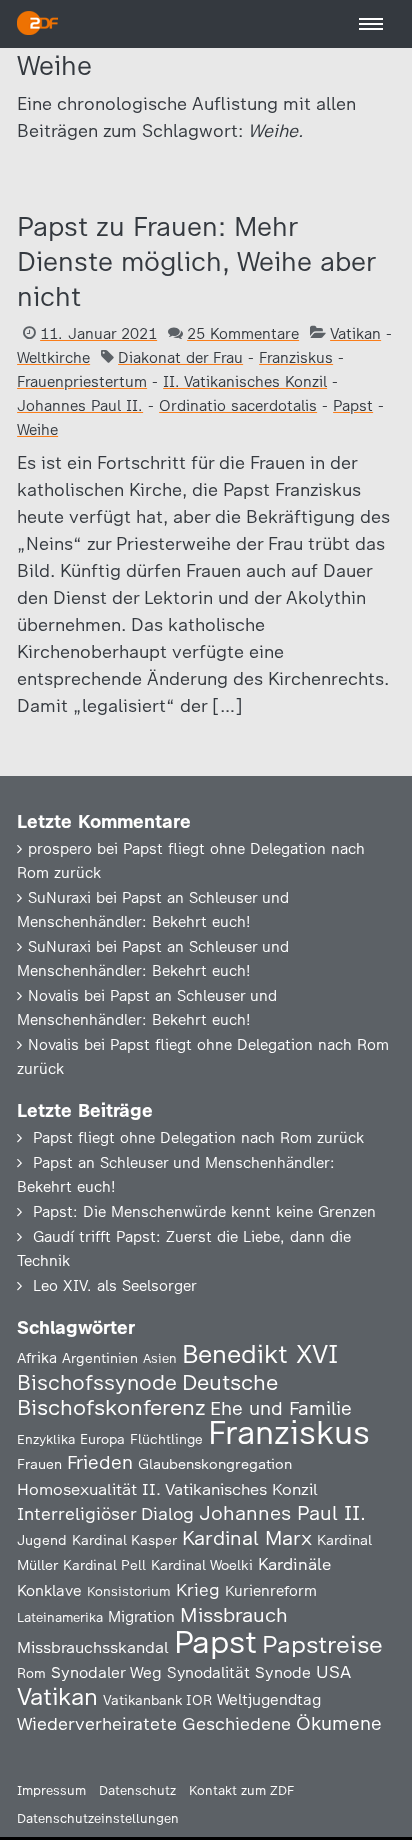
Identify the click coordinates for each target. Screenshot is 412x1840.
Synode (283, 1672)
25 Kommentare (243, 334)
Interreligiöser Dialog (105, 1513)
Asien (160, 1358)
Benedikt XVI (260, 1354)
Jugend (42, 1540)
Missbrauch (234, 1615)
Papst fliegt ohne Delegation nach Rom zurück (198, 1138)
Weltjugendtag (269, 1699)
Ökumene (339, 1723)
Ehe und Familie (281, 1408)
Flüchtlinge (166, 1439)
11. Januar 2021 (98, 334)
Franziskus (296, 358)
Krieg (198, 1590)
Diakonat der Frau (180, 358)
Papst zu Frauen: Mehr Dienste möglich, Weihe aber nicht (196, 261)
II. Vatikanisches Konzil (245, 382)
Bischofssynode (97, 1382)
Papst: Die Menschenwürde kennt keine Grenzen (204, 1212)
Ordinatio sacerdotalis (238, 406)
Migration (141, 1617)
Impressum (51, 1790)
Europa (102, 1439)
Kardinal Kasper (124, 1540)
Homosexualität (77, 1489)
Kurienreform (271, 1591)
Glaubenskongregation (215, 1464)
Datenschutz (137, 1790)
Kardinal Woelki (202, 1565)
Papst (353, 406)
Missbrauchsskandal (93, 1647)
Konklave (49, 1590)
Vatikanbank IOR (157, 1700)
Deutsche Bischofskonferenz (147, 1395)
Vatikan (355, 334)
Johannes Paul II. (80, 406)
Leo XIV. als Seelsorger (115, 1286)
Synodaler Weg (106, 1672)
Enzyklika (46, 1439)
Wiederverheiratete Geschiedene (154, 1723)
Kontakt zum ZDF (241, 1790)
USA (333, 1671)
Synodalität (208, 1672)
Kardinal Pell (104, 1565)
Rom (31, 1673)
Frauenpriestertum (82, 382)
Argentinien (100, 1358)
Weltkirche (53, 358)
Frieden (100, 1462)
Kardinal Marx (247, 1538)
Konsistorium (129, 1591)
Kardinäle (294, 1564)
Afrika (37, 1358)
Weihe (37, 430)
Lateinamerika (60, 1617)
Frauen (39, 1464)
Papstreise (322, 1644)
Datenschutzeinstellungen (98, 1818)
